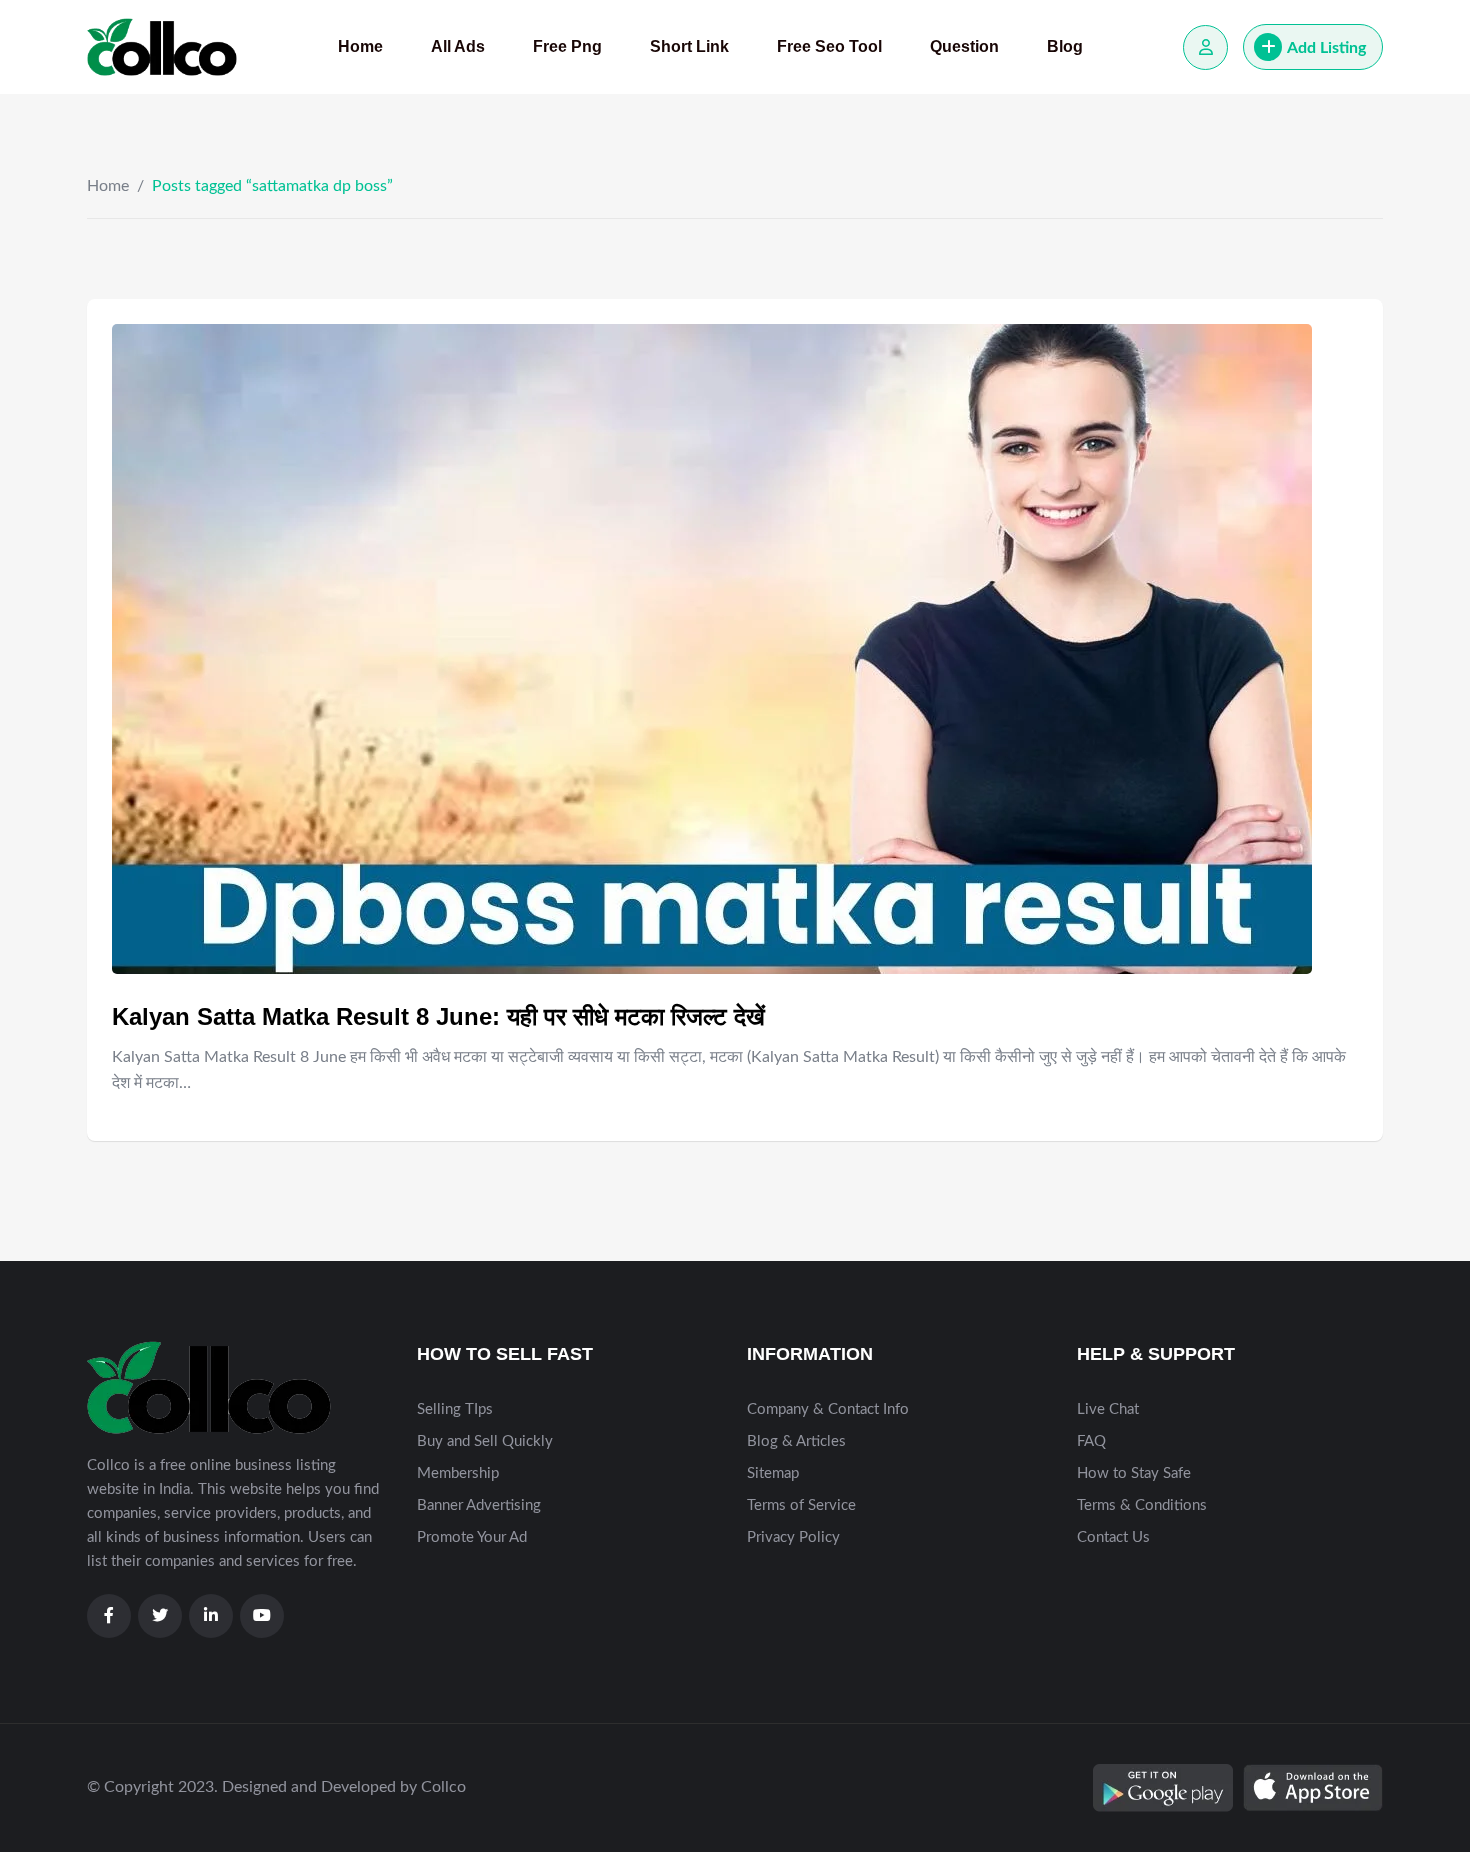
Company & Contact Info (828, 1409)
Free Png (567, 46)
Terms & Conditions (1142, 1505)
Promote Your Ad (472, 1537)
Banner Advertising (479, 1505)
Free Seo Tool (829, 46)
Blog (1065, 46)
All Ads (458, 46)
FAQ (1091, 1441)
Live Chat (1108, 1409)
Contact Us (1113, 1537)
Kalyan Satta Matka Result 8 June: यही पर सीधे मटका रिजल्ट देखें (438, 1016)
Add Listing (1326, 48)
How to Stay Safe (1134, 1473)
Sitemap (773, 1473)
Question (964, 46)
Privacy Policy (793, 1537)
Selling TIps (455, 1409)
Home (360, 46)
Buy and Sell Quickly (485, 1441)
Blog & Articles (796, 1441)
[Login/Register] (1205, 47)
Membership (458, 1473)
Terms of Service (801, 1505)
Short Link (689, 46)
